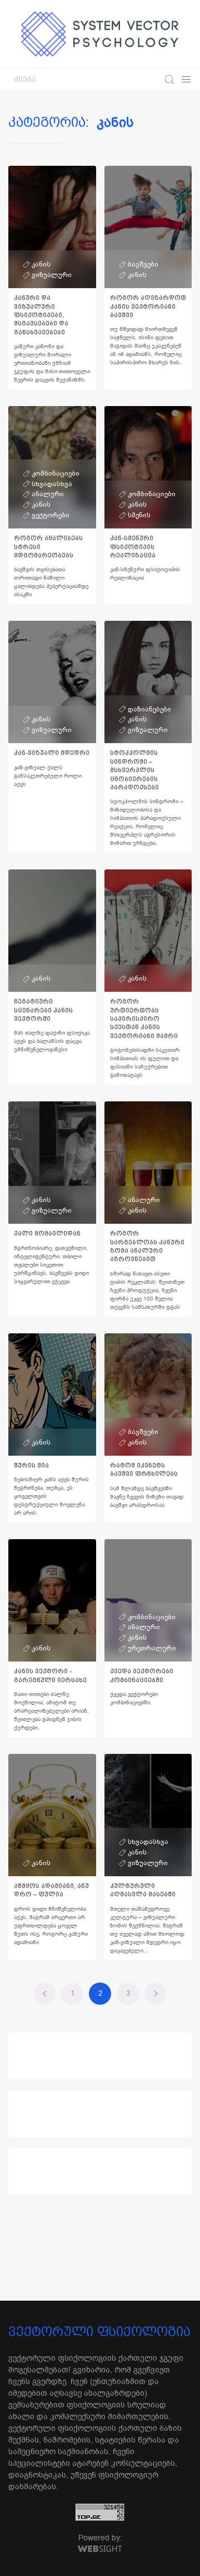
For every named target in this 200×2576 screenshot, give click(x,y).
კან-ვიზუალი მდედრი (52, 753)
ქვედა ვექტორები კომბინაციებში (142, 1675)
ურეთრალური (152, 1648)
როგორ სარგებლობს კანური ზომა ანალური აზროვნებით (147, 1246)
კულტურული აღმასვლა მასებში (143, 1890)
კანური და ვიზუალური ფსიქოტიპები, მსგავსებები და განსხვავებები (41, 315)
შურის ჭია (31, 1465)
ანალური (48, 494)
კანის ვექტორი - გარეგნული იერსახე (50, 1675)
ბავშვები (143, 264)
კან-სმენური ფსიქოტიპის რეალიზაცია (133, 547)
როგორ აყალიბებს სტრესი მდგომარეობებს (48, 547)
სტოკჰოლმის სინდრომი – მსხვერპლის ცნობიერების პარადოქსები (134, 770)
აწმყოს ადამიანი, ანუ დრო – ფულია (51, 1890)
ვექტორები (51, 515)
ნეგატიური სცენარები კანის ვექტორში (43, 1010)
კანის (41, 264)
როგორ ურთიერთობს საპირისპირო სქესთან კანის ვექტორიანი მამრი (144, 1019)
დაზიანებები (149, 709)
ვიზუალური (52, 275)
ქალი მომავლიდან (47, 1233)
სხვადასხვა (52, 484)
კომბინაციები (56, 473)
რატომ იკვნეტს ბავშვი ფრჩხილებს (144, 1470)
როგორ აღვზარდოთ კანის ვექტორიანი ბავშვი (148, 306)
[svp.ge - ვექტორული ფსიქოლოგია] (100, 34)
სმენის (139, 515)
